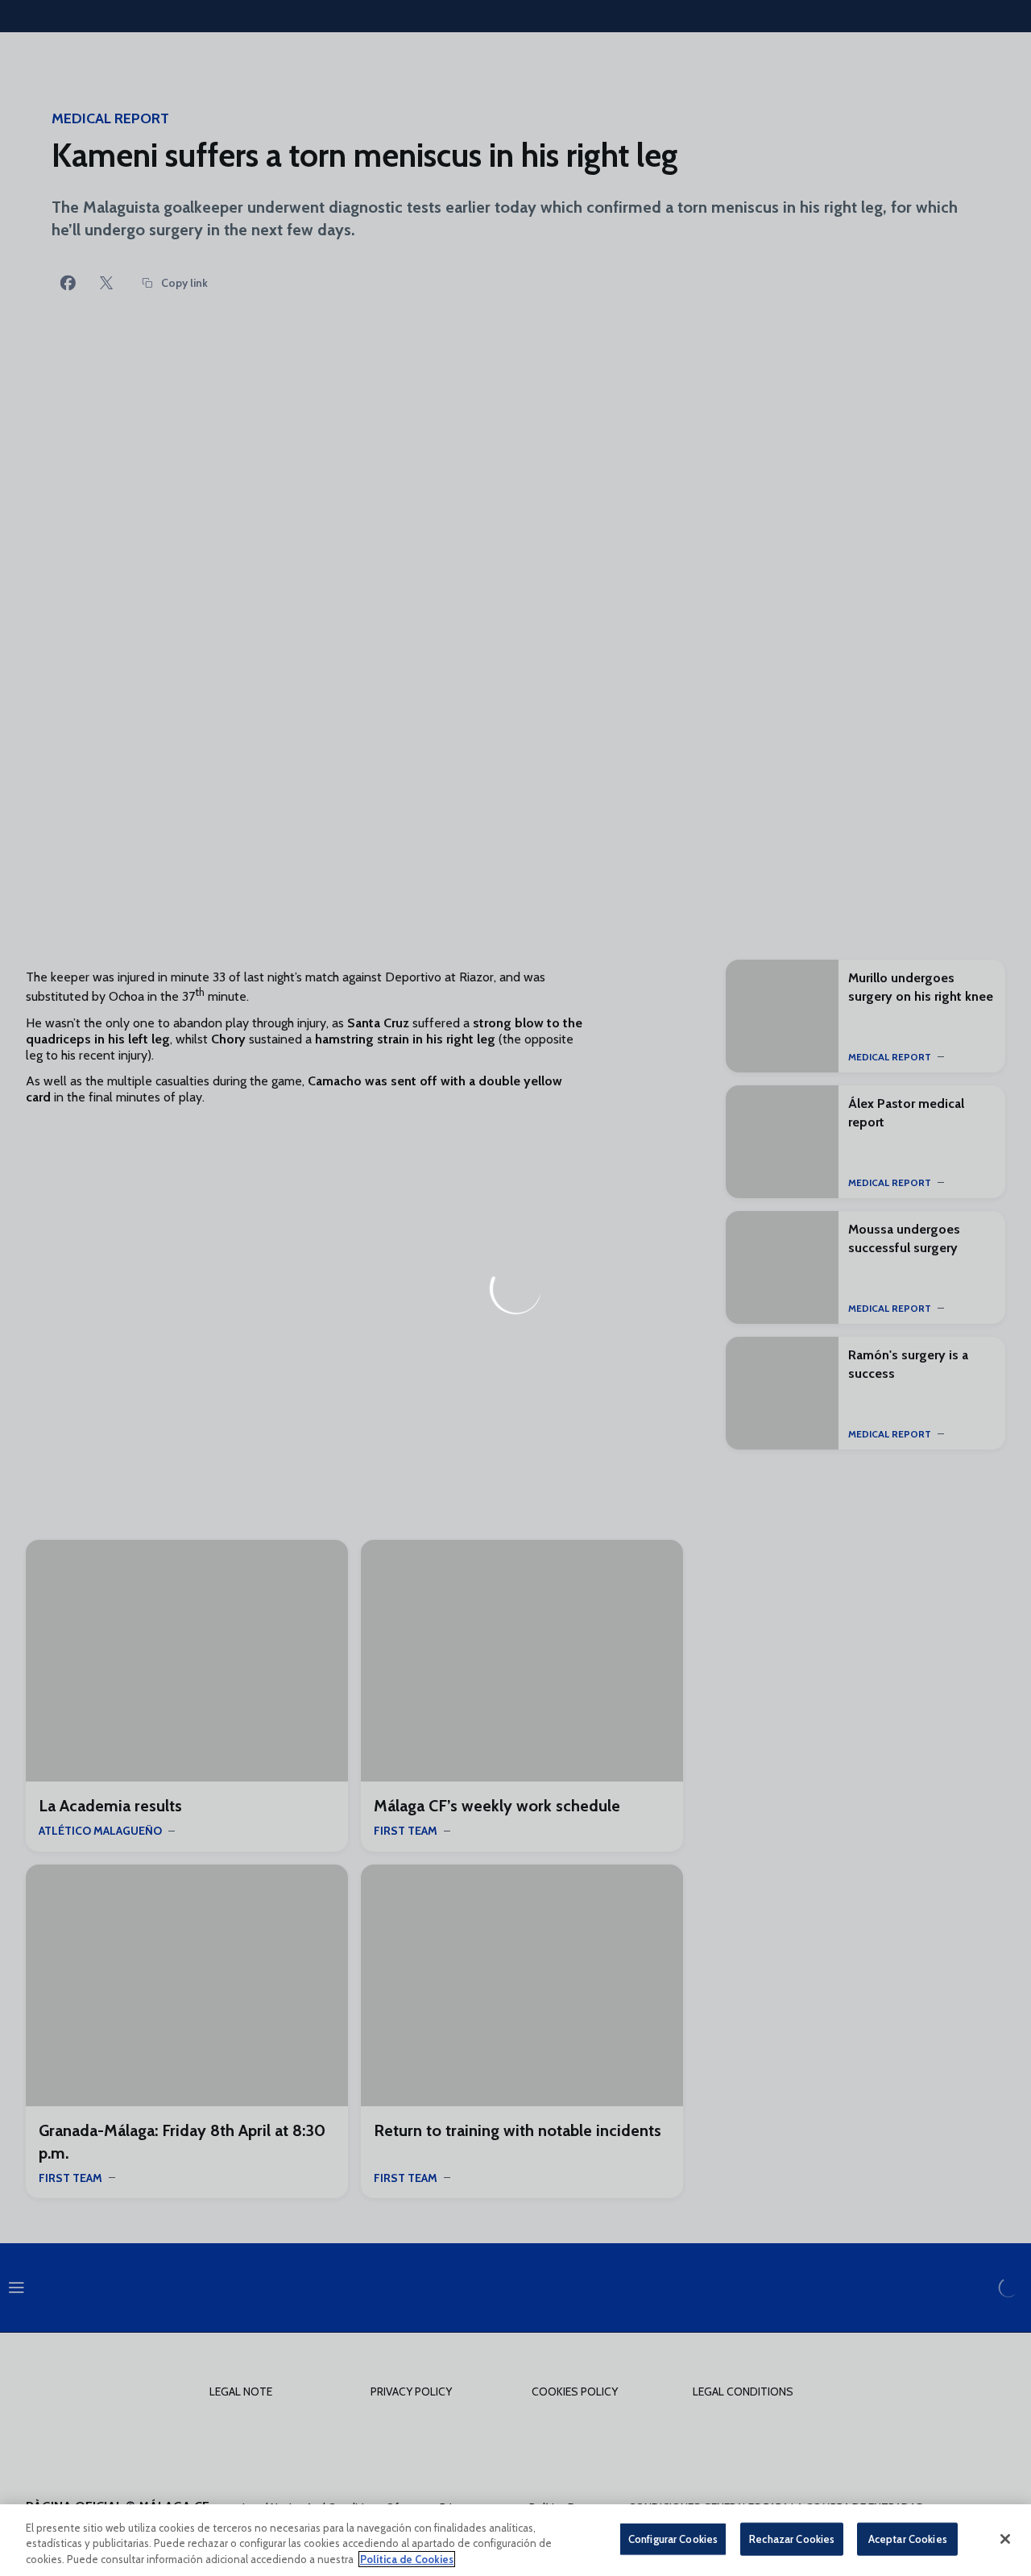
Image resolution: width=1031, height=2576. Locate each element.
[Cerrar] (1005, 2539)
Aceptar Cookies (908, 2538)
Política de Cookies (407, 2559)
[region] (515, 2540)
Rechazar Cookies (792, 2538)
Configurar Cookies (673, 2538)
